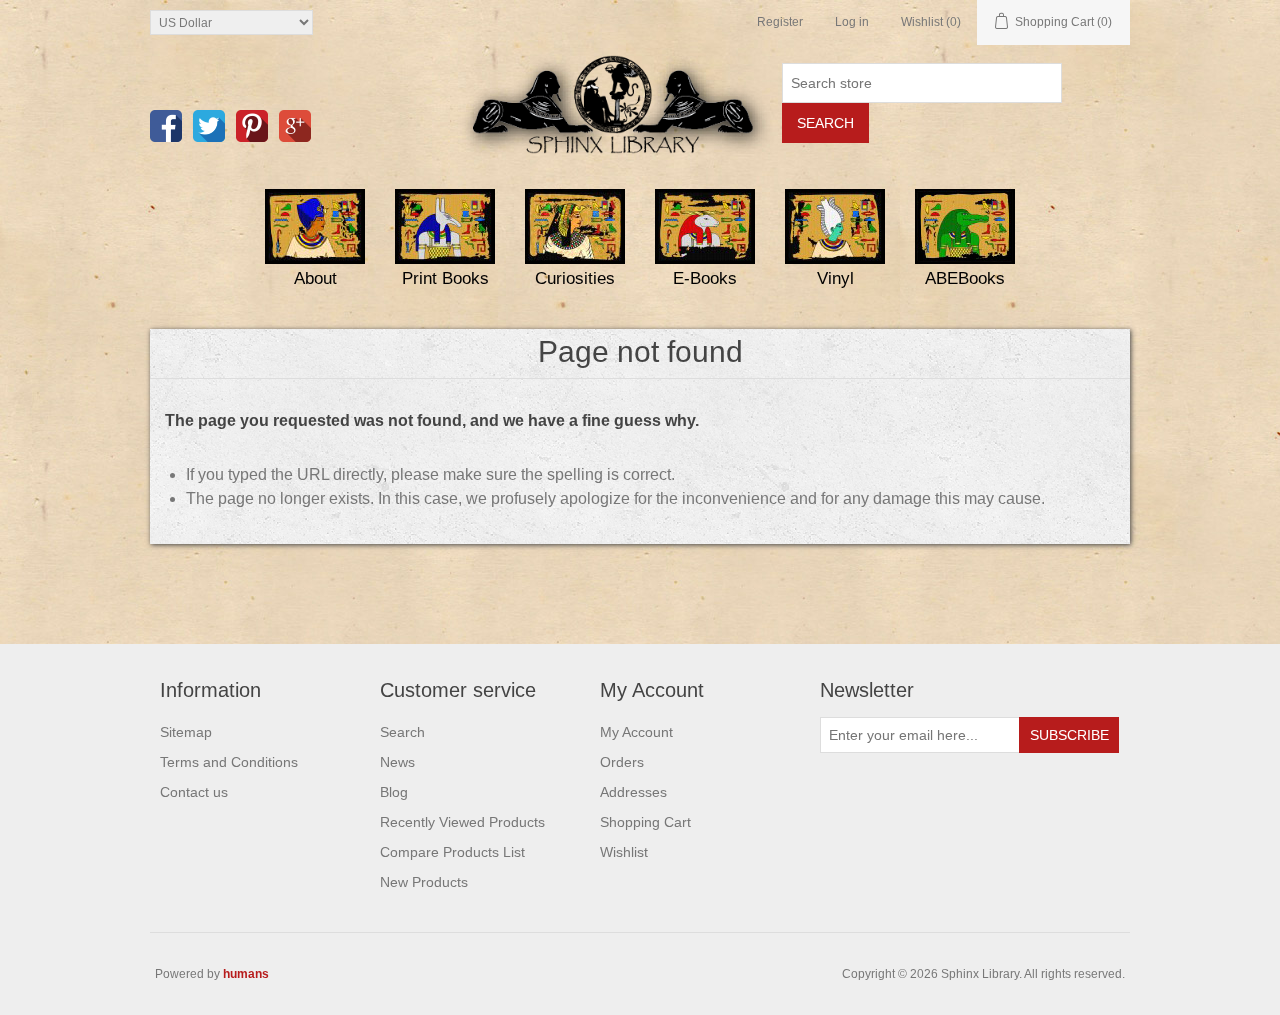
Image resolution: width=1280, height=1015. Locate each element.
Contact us (194, 792)
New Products (424, 882)
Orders (622, 762)
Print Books (445, 278)
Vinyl (835, 278)
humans (246, 974)
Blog (394, 792)
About (315, 278)
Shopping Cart (645, 822)
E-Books (705, 278)
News (397, 762)
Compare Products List (452, 852)
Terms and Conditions (229, 762)
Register (780, 22)
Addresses (633, 792)
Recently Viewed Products (462, 822)
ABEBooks (965, 278)
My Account (636, 732)
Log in (852, 22)
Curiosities (575, 278)
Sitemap (186, 732)
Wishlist (624, 852)
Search (402, 732)
